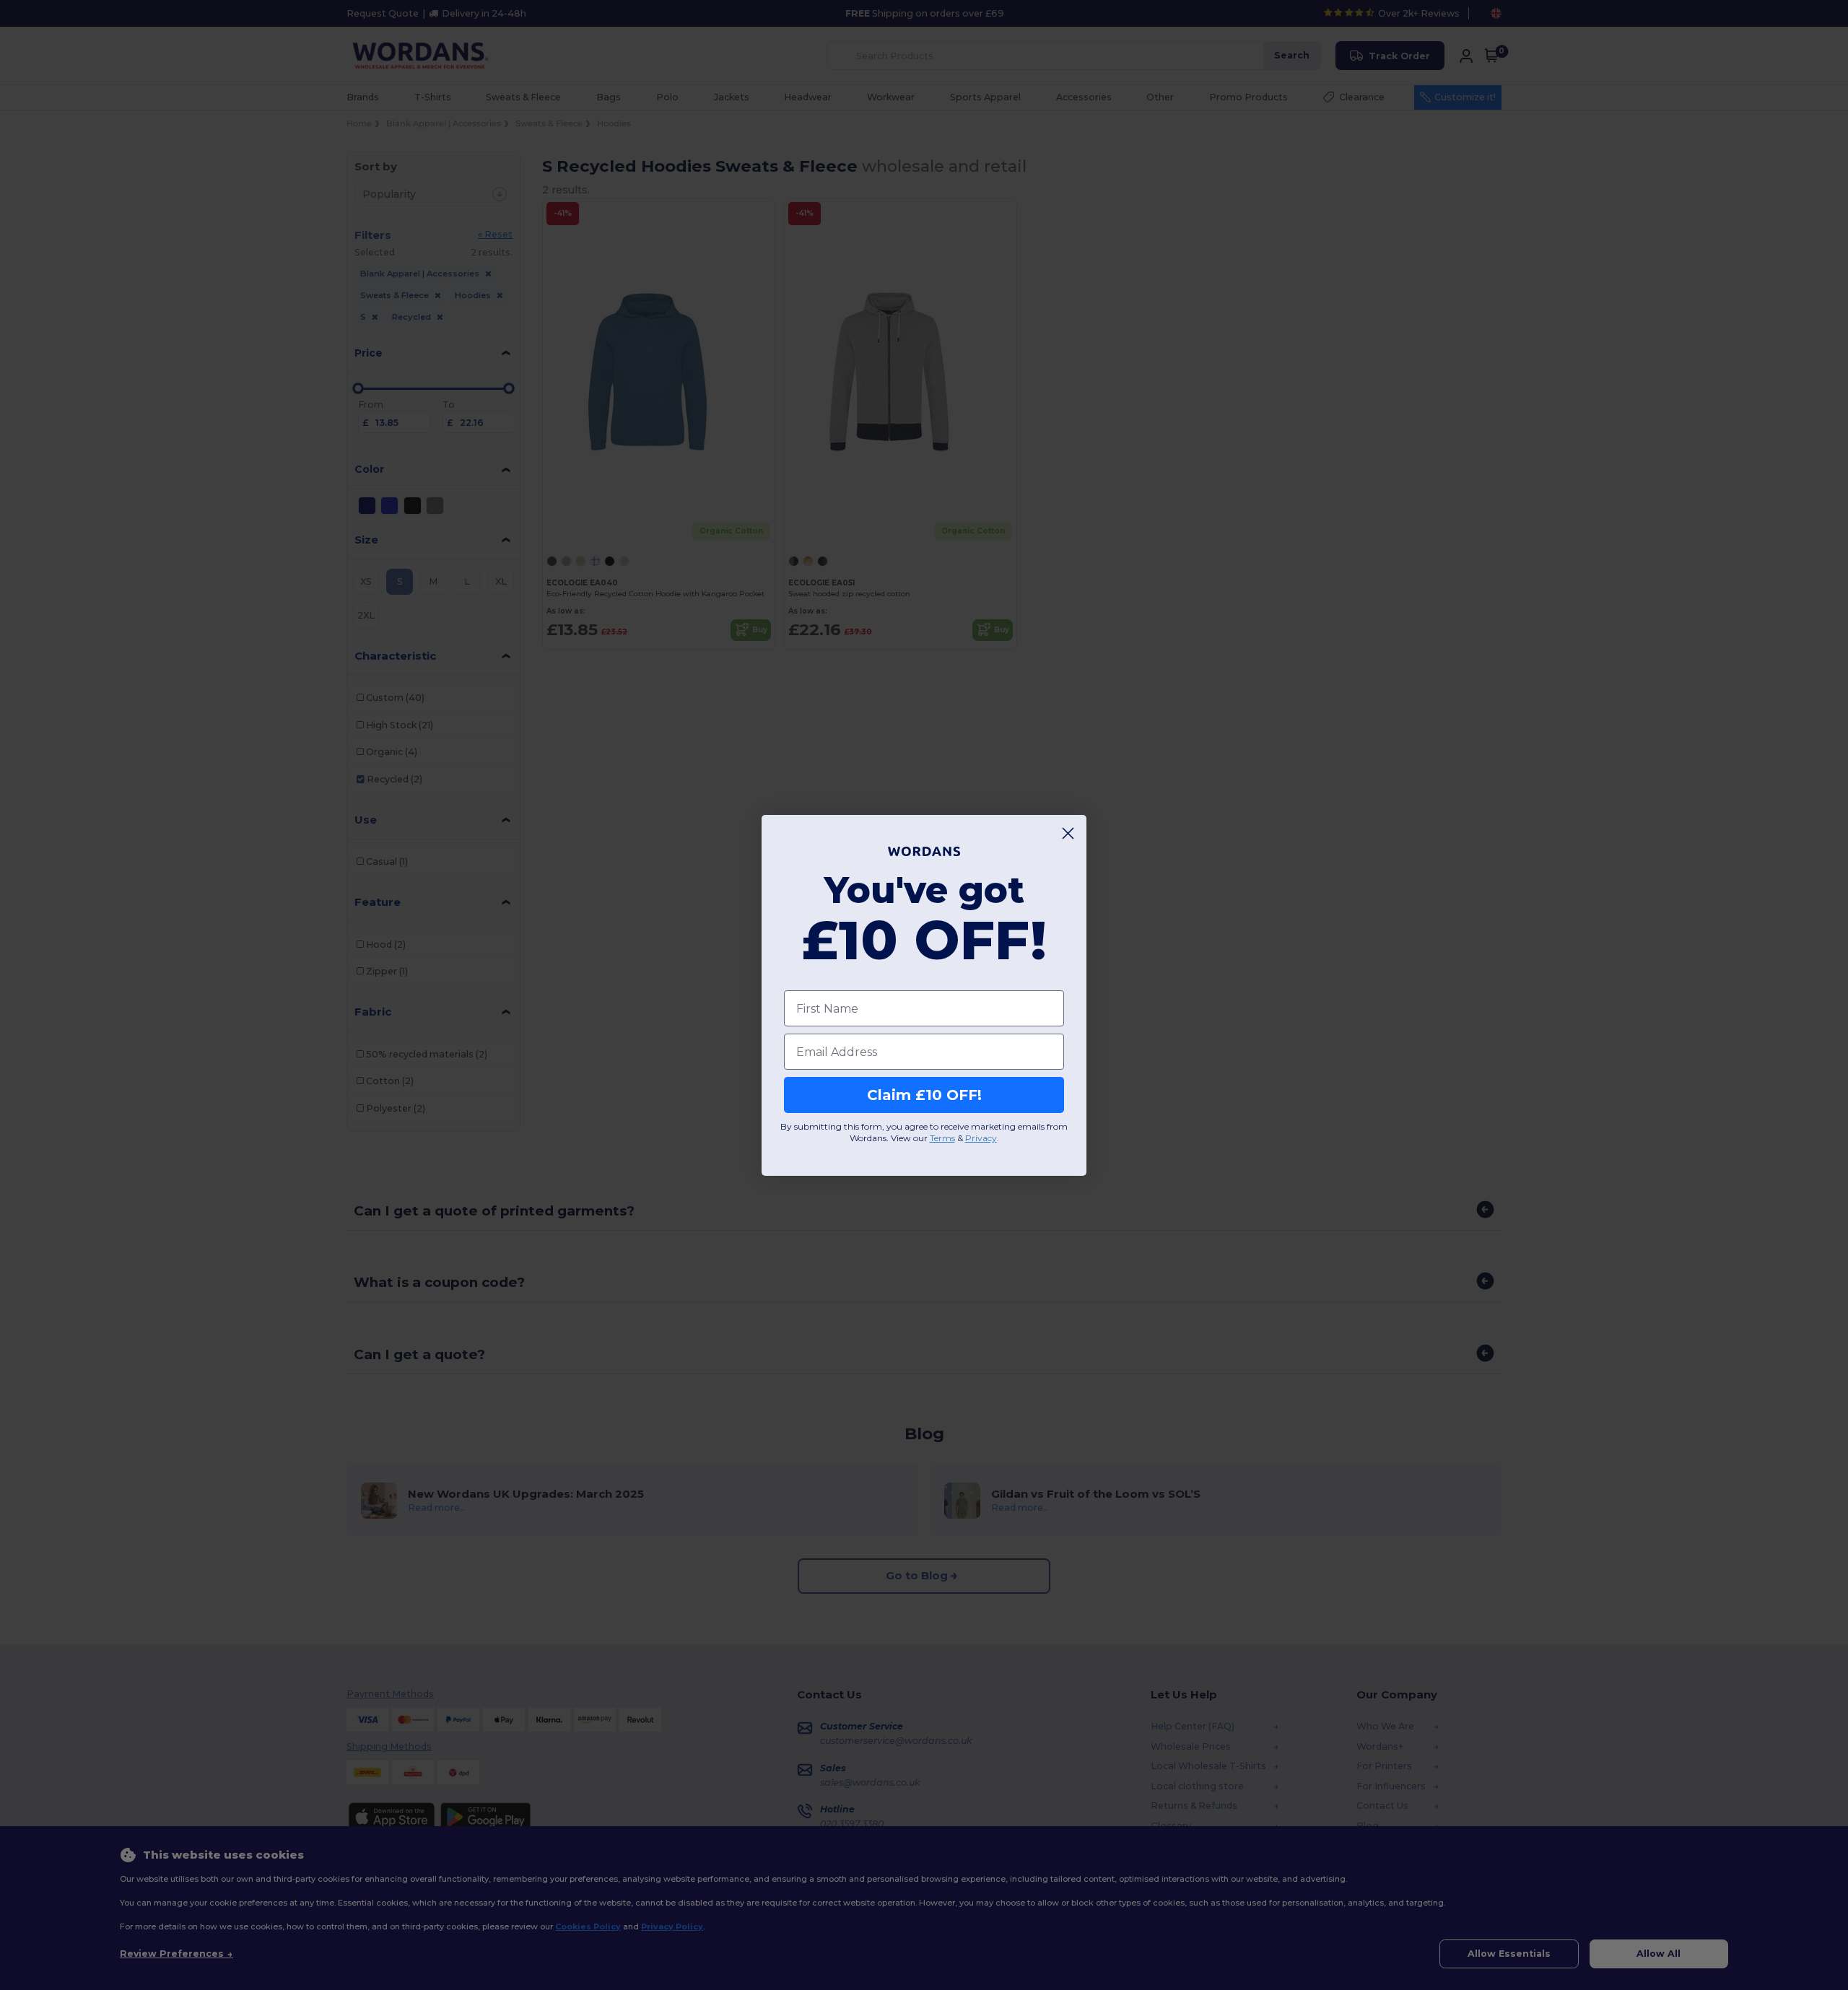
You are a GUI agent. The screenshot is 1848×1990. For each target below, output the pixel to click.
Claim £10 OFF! (924, 1095)
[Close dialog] (1068, 833)
